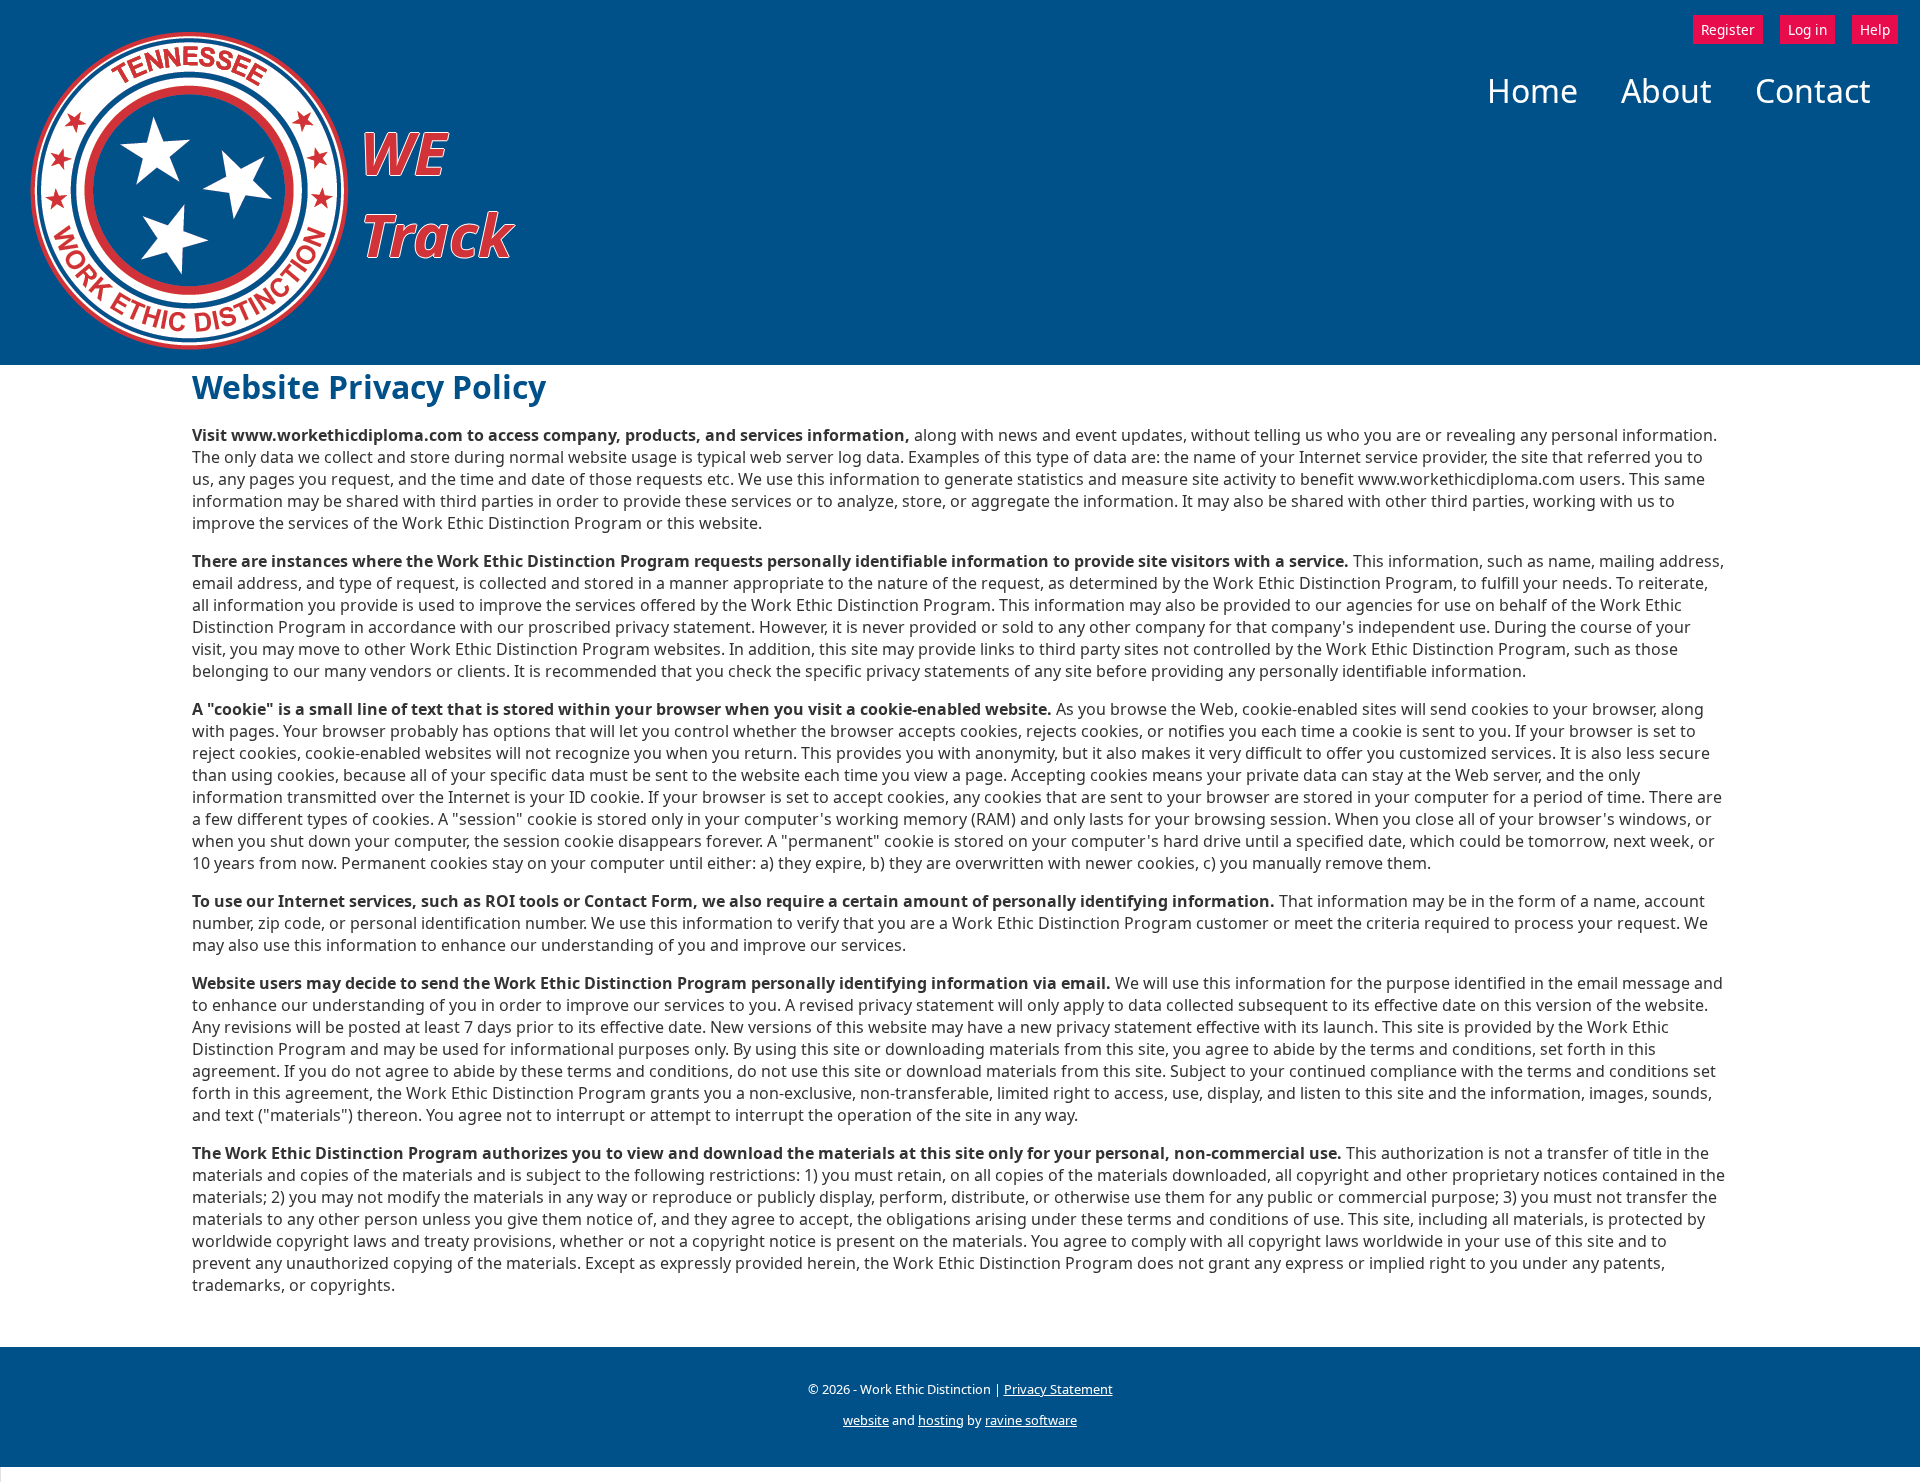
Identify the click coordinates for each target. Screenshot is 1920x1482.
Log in (1807, 29)
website (866, 1420)
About (1666, 90)
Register (1728, 29)
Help (1875, 29)
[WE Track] (189, 354)
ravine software (1031, 1420)
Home (1532, 90)
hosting (941, 1420)
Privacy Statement (1058, 1389)
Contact (1813, 90)
